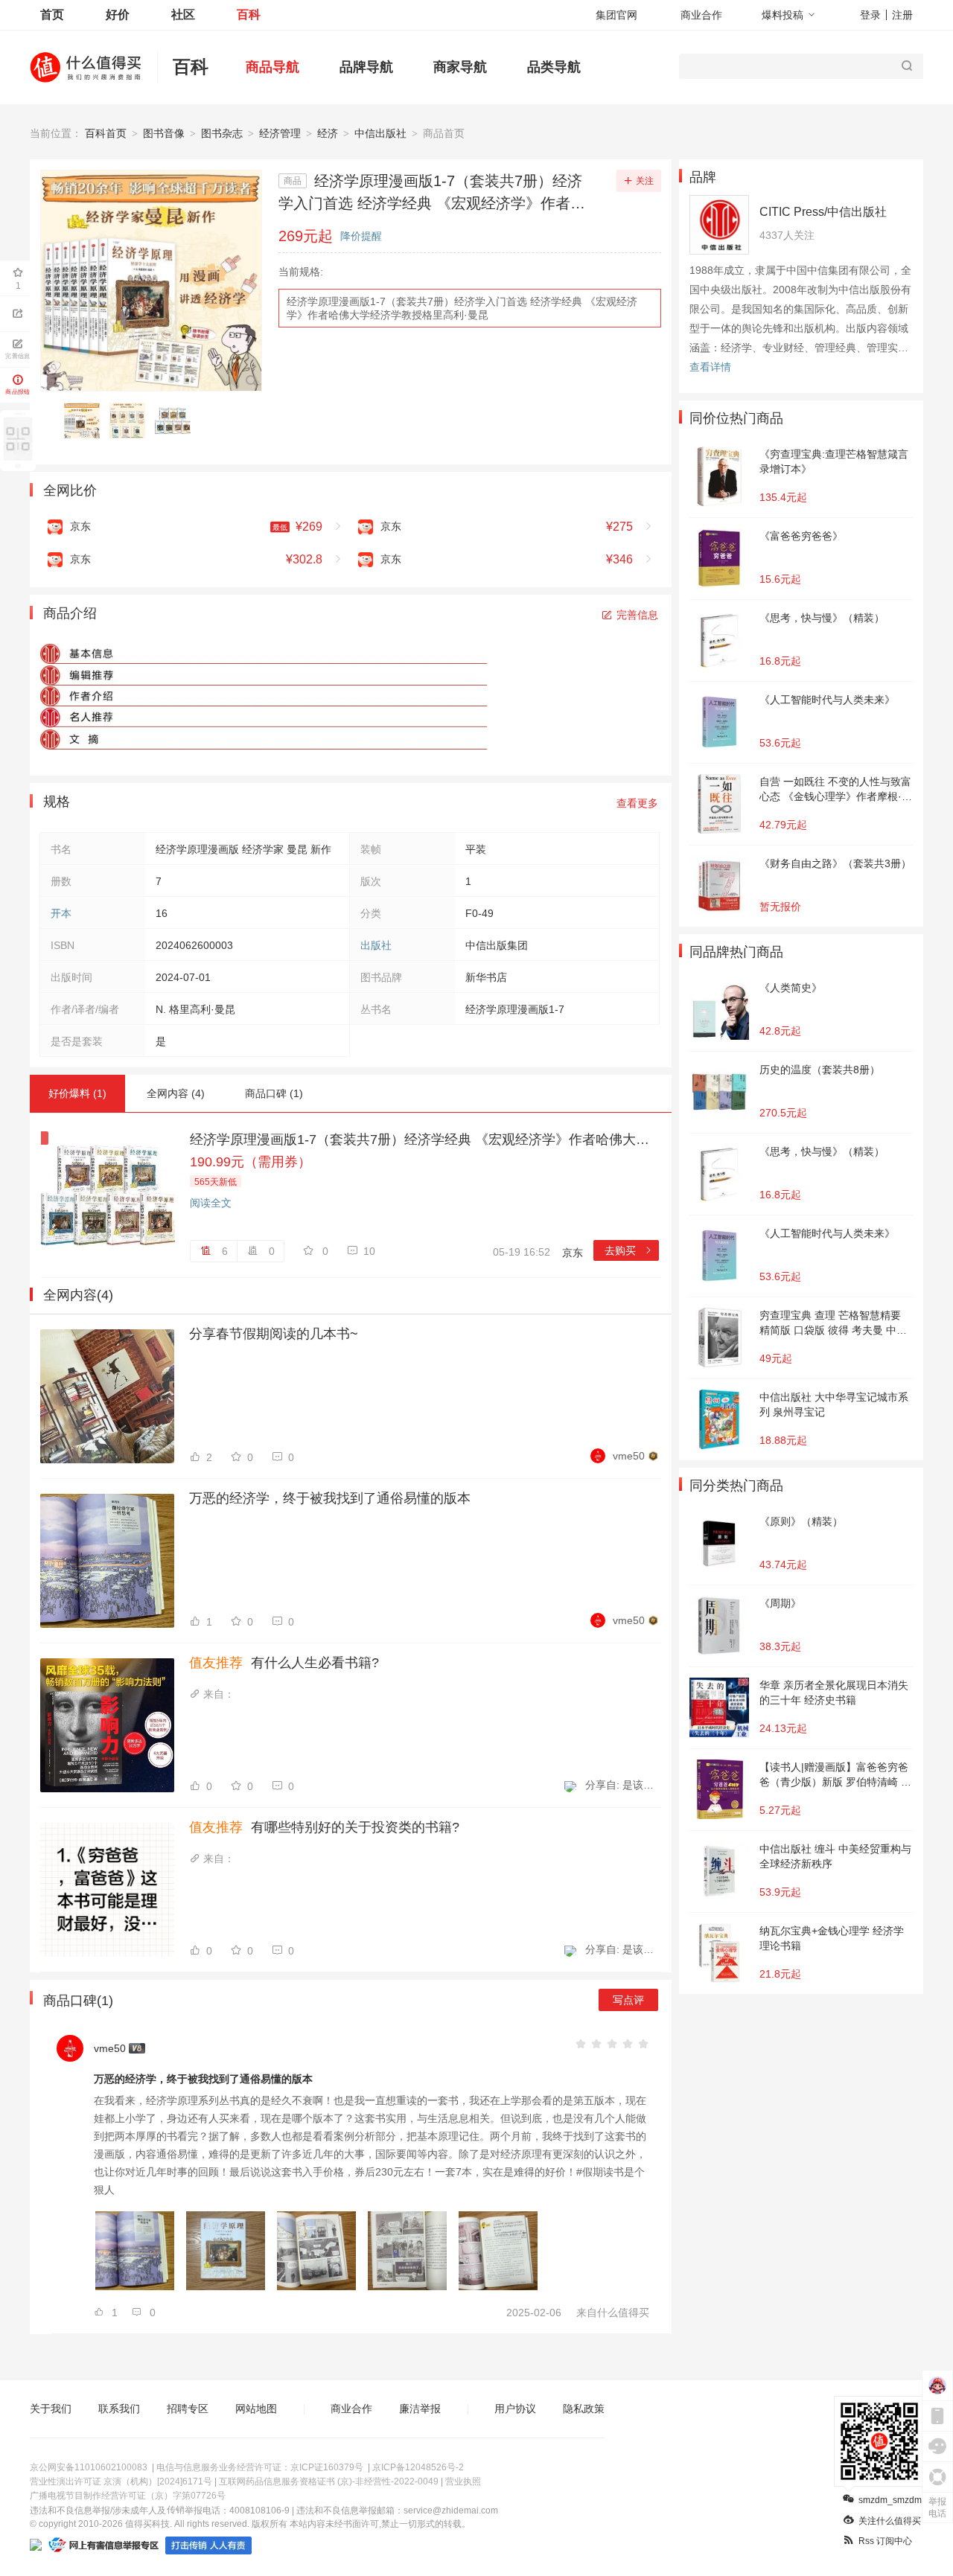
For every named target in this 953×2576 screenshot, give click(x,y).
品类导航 (554, 67)
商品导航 (272, 67)
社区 (183, 15)
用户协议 (515, 2409)
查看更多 (637, 803)
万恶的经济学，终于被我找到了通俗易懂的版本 (330, 1498)
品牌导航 (366, 67)
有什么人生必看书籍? (284, 1663)
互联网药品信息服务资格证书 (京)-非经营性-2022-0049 (329, 2481)
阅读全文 (211, 1203)
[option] (86, 421)
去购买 (629, 1250)
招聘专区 (188, 2409)
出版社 (376, 945)
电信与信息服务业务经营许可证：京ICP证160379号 (260, 2467)
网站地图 (256, 2409)
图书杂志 (222, 133)
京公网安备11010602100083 (89, 2467)
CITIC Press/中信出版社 (823, 212)
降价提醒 (361, 236)
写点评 (628, 2000)
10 (369, 1251)
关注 (645, 181)
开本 (61, 913)
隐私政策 (584, 2409)
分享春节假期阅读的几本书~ (274, 1334)
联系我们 (119, 2409)
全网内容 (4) (176, 1093)
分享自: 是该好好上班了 (622, 1785)
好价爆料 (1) (77, 1093)
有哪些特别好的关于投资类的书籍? (324, 1827)
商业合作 (701, 15)
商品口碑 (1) (274, 1093)
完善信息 (637, 615)
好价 (118, 15)
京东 (573, 1253)
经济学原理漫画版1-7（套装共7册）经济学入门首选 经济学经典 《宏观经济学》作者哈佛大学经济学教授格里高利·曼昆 (462, 308)
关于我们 (51, 2409)
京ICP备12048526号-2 (418, 2467)
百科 (249, 15)
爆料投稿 (783, 15)
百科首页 (106, 133)
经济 (328, 133)
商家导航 (460, 67)
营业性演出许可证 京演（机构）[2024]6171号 (121, 2481)
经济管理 (280, 133)
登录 (870, 15)
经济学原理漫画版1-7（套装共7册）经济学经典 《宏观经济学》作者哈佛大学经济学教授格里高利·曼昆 (424, 1140)
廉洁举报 (420, 2409)
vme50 (629, 1456)
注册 (902, 15)
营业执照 (463, 2481)
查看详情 (710, 367)
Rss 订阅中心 (885, 2541)
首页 (52, 15)
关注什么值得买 (890, 2521)
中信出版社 (380, 133)
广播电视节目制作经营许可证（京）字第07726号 (128, 2496)
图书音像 (164, 133)
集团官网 (616, 15)
